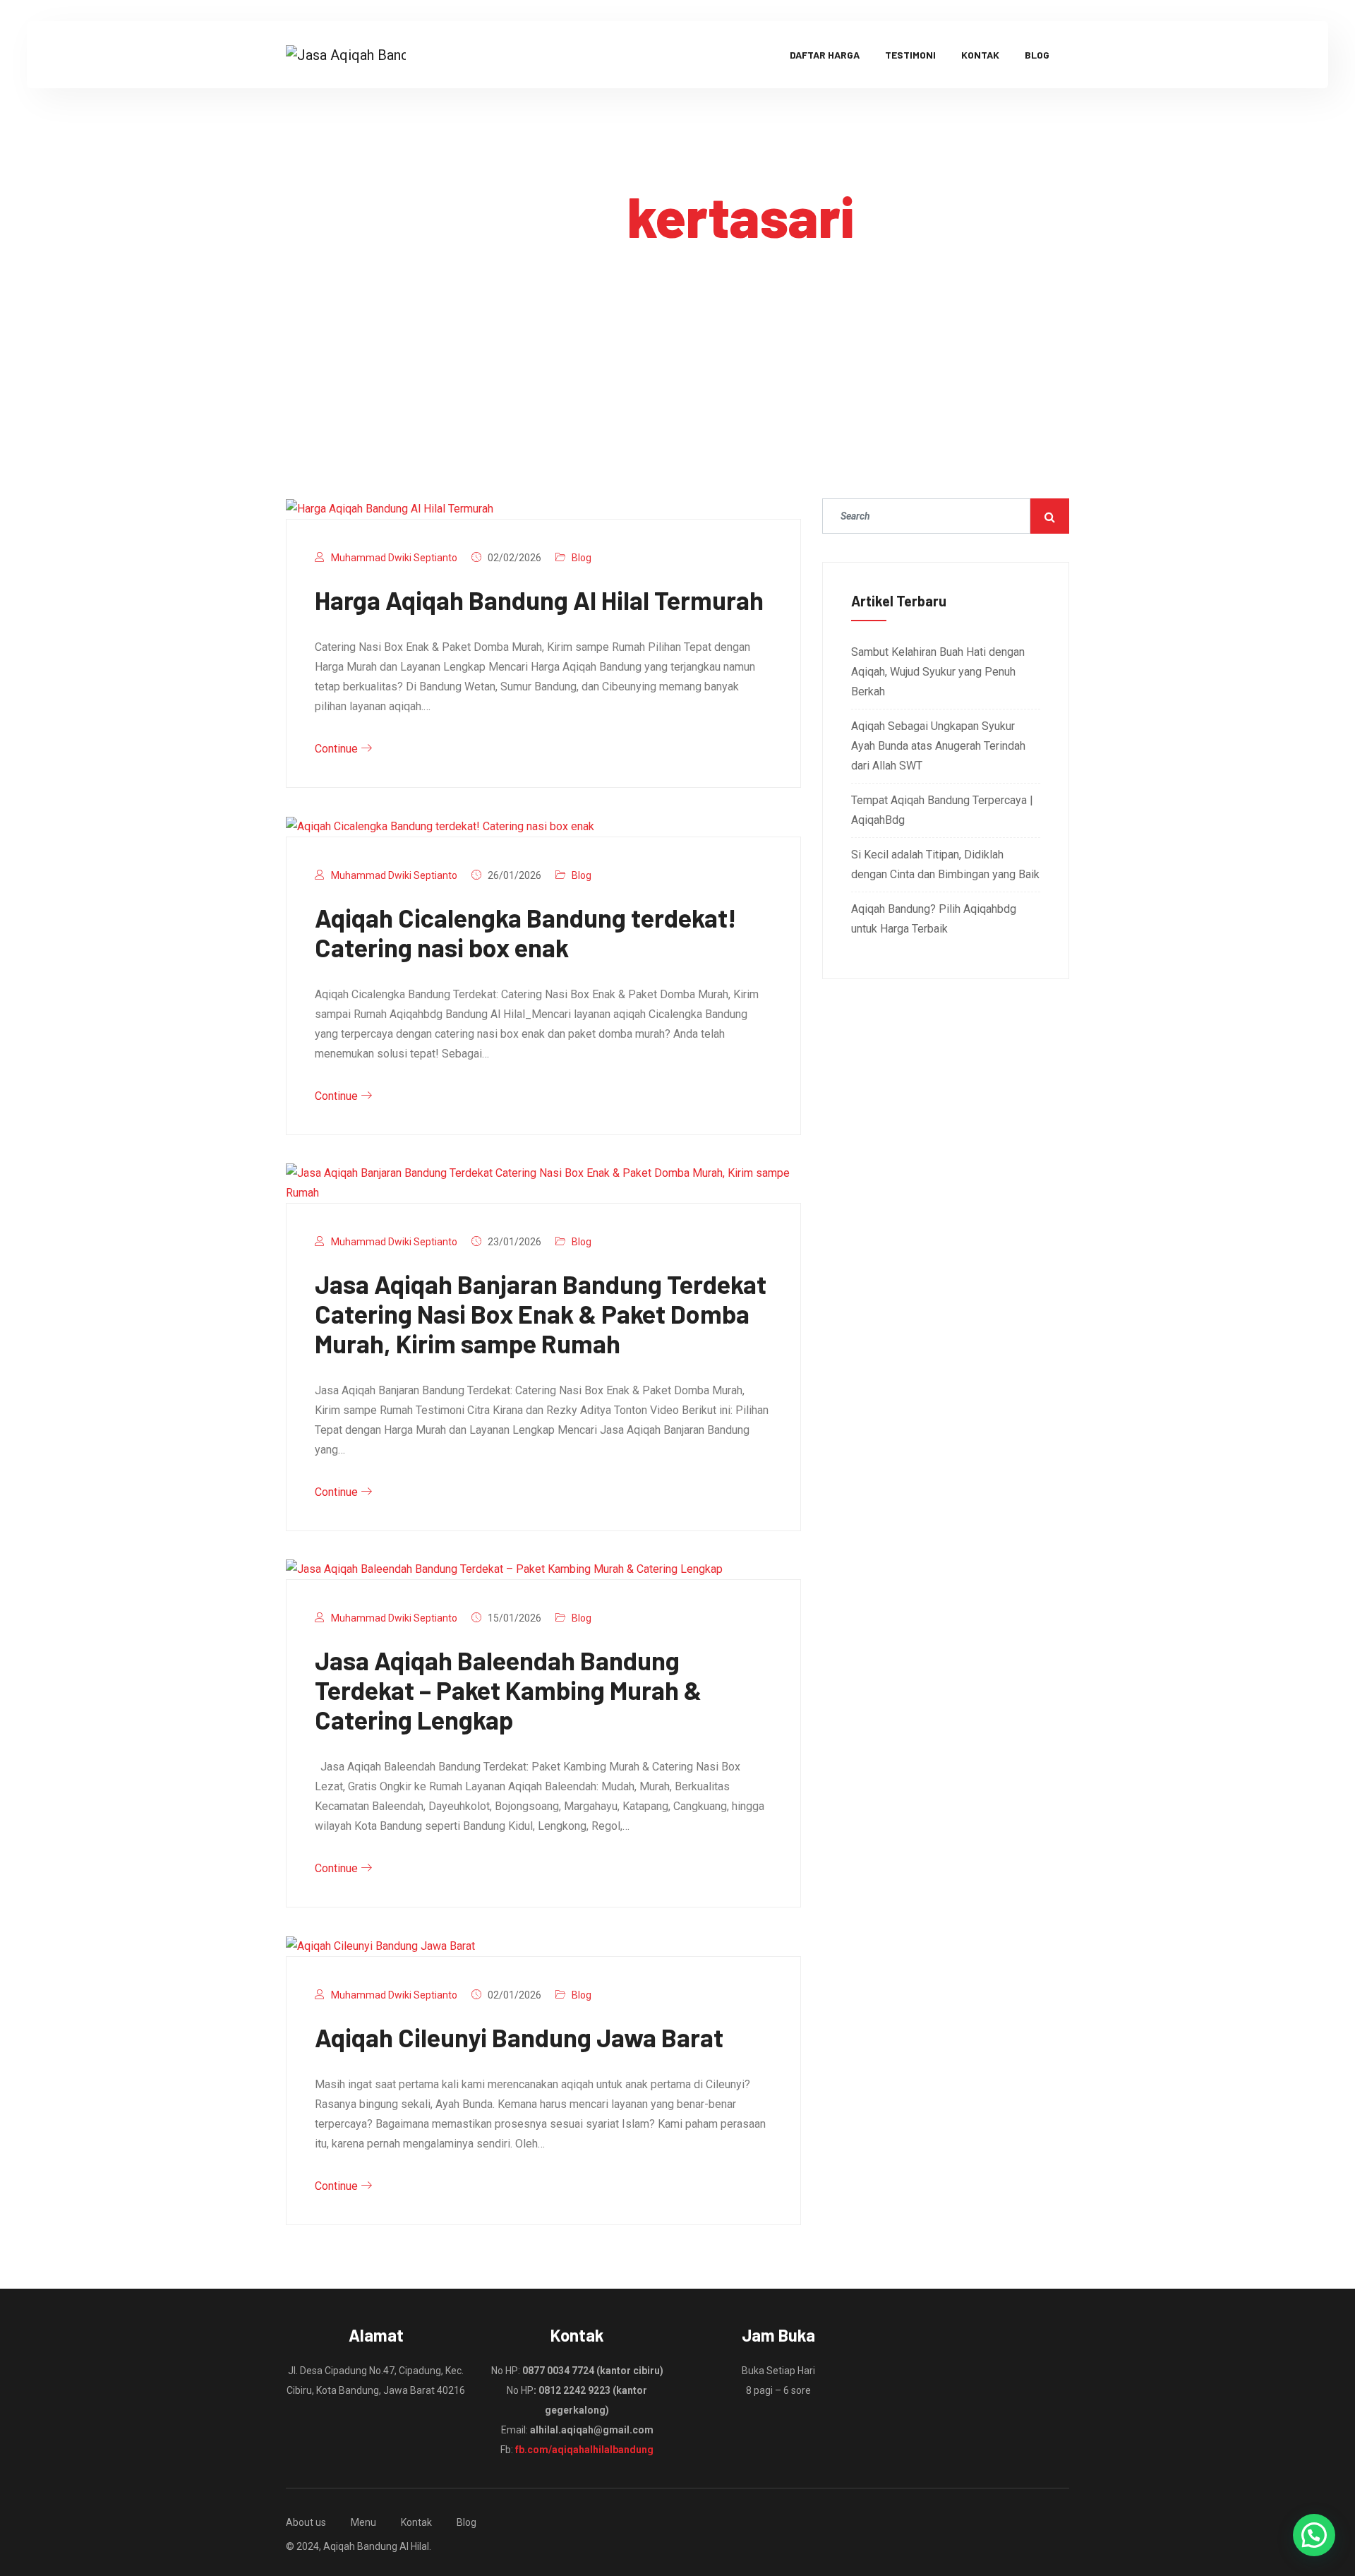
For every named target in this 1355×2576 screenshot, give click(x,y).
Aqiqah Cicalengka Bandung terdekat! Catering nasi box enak (526, 932)
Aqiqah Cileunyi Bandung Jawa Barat (519, 2037)
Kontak (980, 55)
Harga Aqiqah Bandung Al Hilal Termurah (539, 600)
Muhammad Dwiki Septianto (394, 558)
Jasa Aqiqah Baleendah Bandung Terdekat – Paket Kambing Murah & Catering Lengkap (508, 1690)
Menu (363, 2522)
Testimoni (910, 55)
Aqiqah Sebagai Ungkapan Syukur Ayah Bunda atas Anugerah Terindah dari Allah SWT (938, 746)
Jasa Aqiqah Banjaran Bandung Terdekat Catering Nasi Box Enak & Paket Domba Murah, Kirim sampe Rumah (541, 1313)
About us (306, 2522)
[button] (1314, 2535)
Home (649, 285)
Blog (1037, 55)
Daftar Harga (825, 55)
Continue (338, 749)
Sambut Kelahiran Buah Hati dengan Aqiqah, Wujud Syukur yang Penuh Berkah (938, 672)
